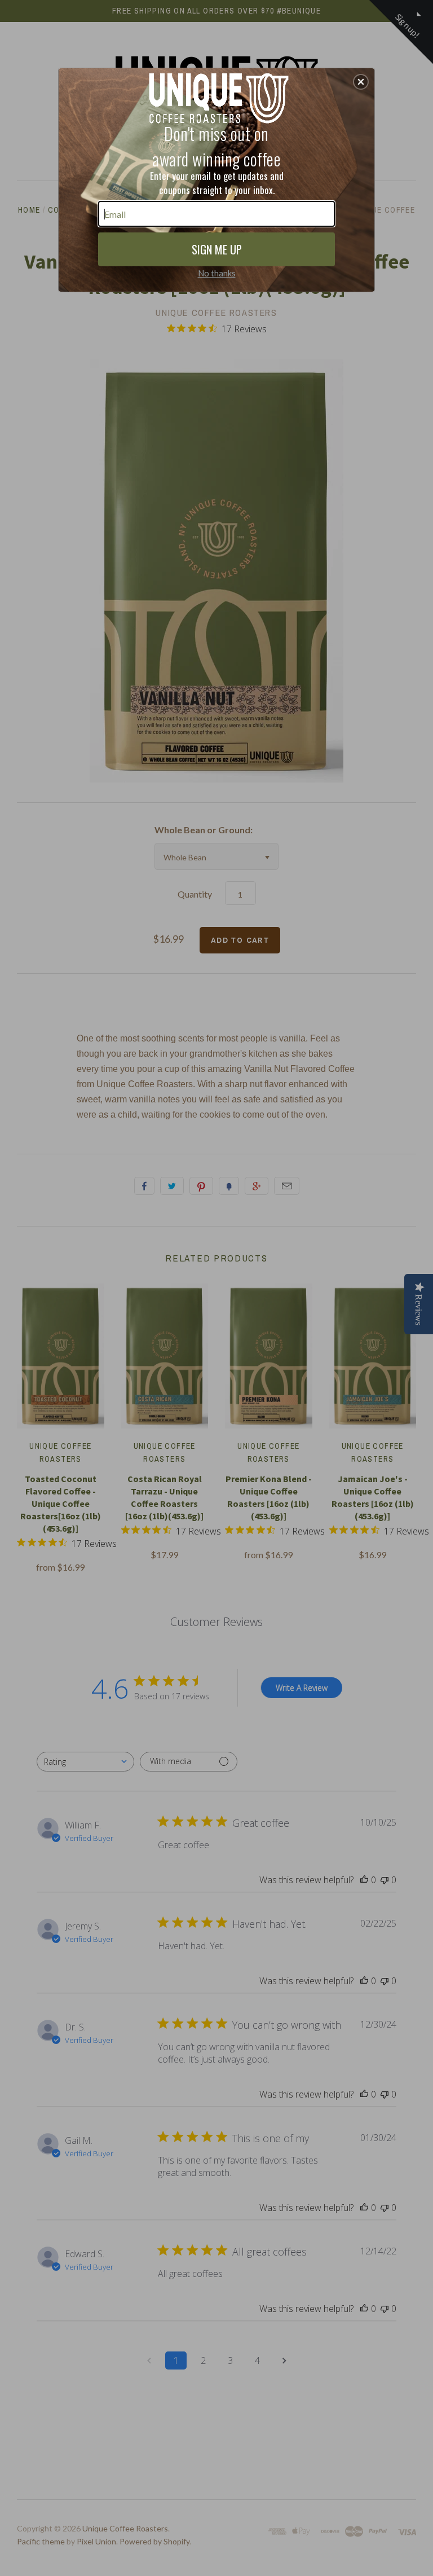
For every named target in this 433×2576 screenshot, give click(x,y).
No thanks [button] (217, 273)
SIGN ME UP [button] (217, 249)
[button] (361, 82)
